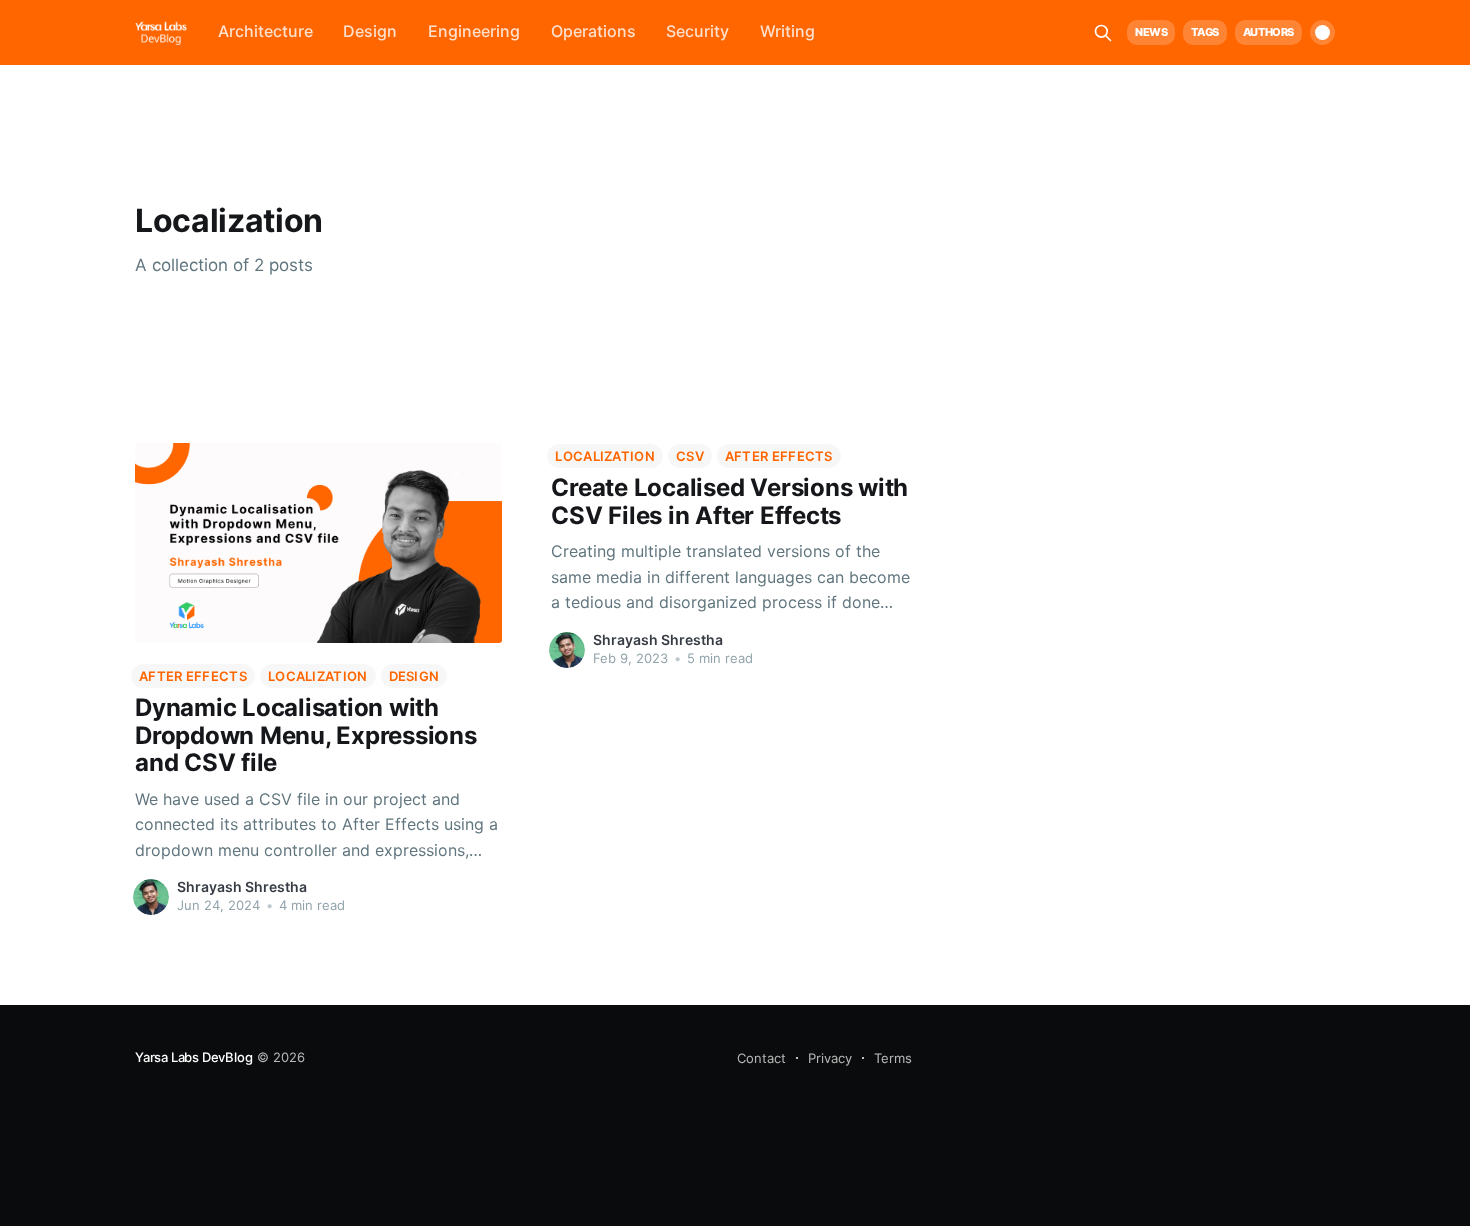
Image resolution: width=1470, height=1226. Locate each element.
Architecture (265, 31)
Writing (787, 31)
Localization (318, 676)
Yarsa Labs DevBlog (194, 1057)
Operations (593, 31)
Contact (761, 1058)
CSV (690, 456)
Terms (893, 1058)
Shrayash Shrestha (242, 886)
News (1151, 32)
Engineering (474, 31)
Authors (1268, 32)
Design (370, 31)
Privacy (830, 1058)
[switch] (1322, 32)
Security (697, 31)
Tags (1204, 32)
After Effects (193, 676)
